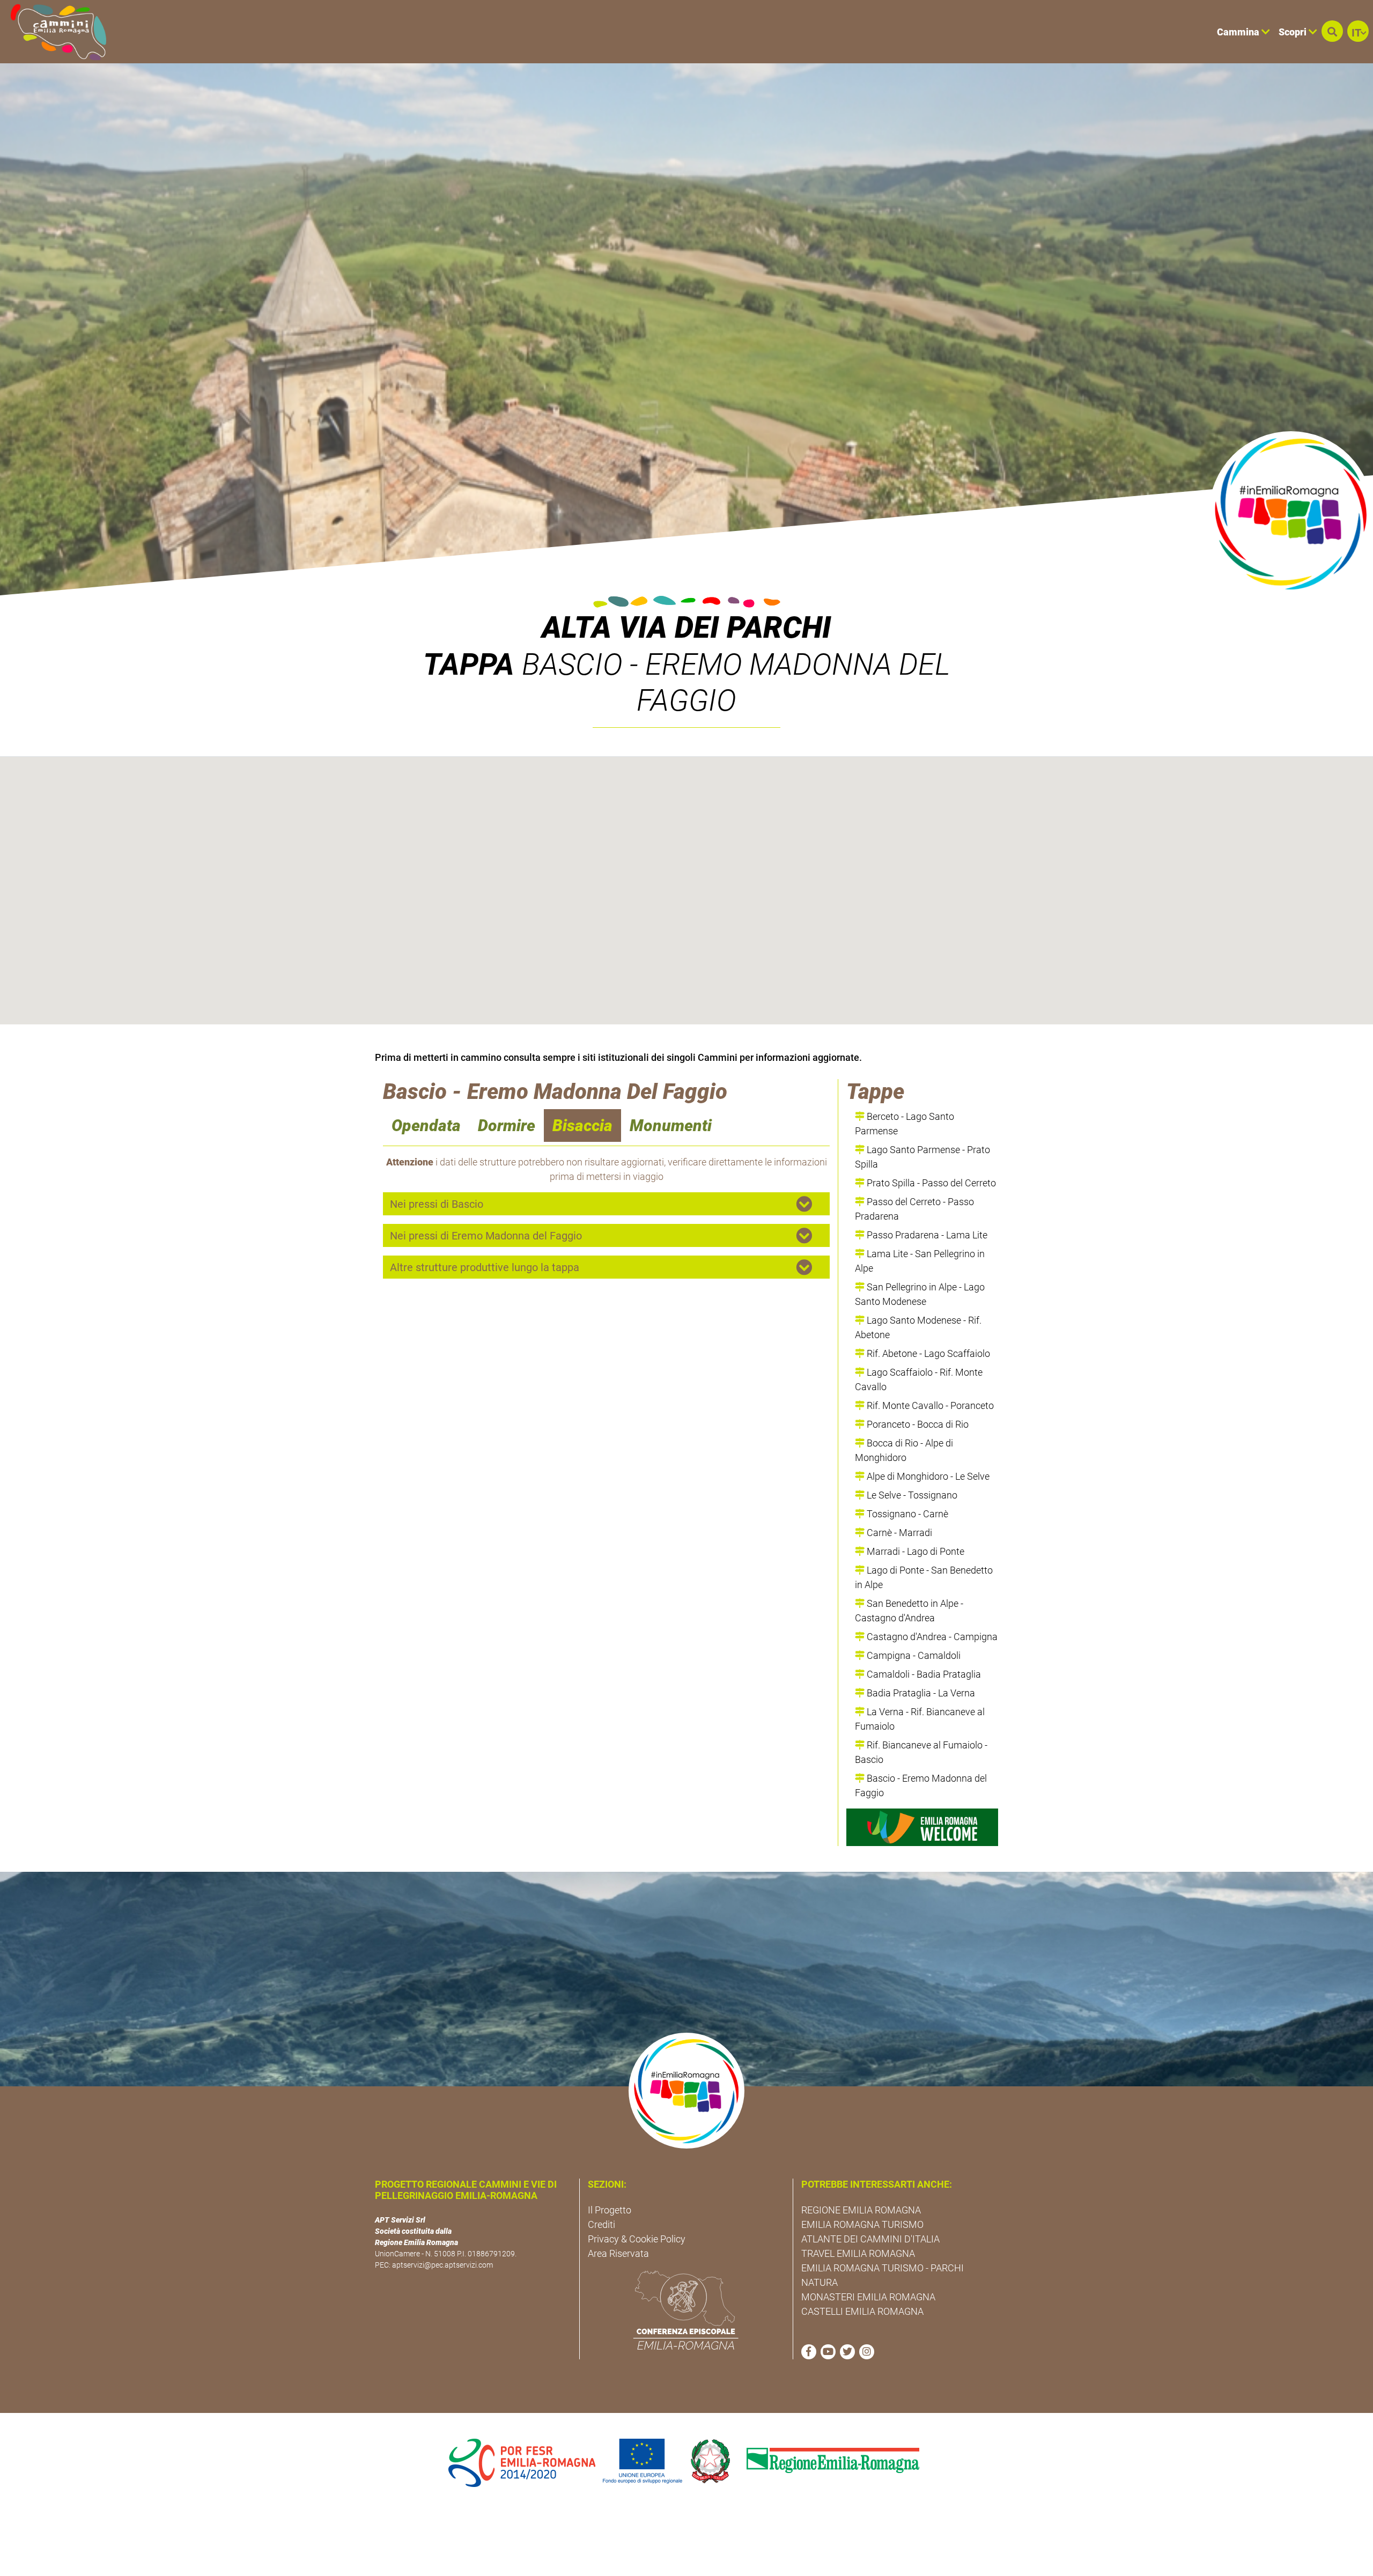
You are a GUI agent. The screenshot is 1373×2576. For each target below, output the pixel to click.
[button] (1332, 31)
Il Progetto (610, 2210)
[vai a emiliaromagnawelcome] (922, 1827)
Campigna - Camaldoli (913, 1655)
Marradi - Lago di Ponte (914, 1551)
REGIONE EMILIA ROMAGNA (861, 2210)
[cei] (686, 2310)
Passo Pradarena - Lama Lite (926, 1235)
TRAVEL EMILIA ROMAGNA (858, 2253)
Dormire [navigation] (507, 1125)
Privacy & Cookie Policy (637, 2239)
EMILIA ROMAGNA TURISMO (862, 2224)
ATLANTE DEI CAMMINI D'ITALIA (870, 2239)
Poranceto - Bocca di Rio (917, 1424)
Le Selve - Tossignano (911, 1495)
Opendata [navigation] (426, 1125)
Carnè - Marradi (898, 1533)
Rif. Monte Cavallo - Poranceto (929, 1405)
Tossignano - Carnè (906, 1514)
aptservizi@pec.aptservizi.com (442, 2265)
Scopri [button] (1294, 32)
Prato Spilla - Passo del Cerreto (930, 1183)
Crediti (601, 2224)
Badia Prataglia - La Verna (920, 1693)
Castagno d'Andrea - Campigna (931, 1637)
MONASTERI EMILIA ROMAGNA (868, 2297)
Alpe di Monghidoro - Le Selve (927, 1476)
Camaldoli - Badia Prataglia (923, 1674)
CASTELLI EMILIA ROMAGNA (862, 2311)
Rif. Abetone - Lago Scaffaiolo (927, 1353)
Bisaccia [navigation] (582, 1125)
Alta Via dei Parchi (686, 628)
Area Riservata (618, 2253)
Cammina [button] (1239, 32)
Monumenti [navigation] (671, 1125)
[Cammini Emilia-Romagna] (54, 32)
